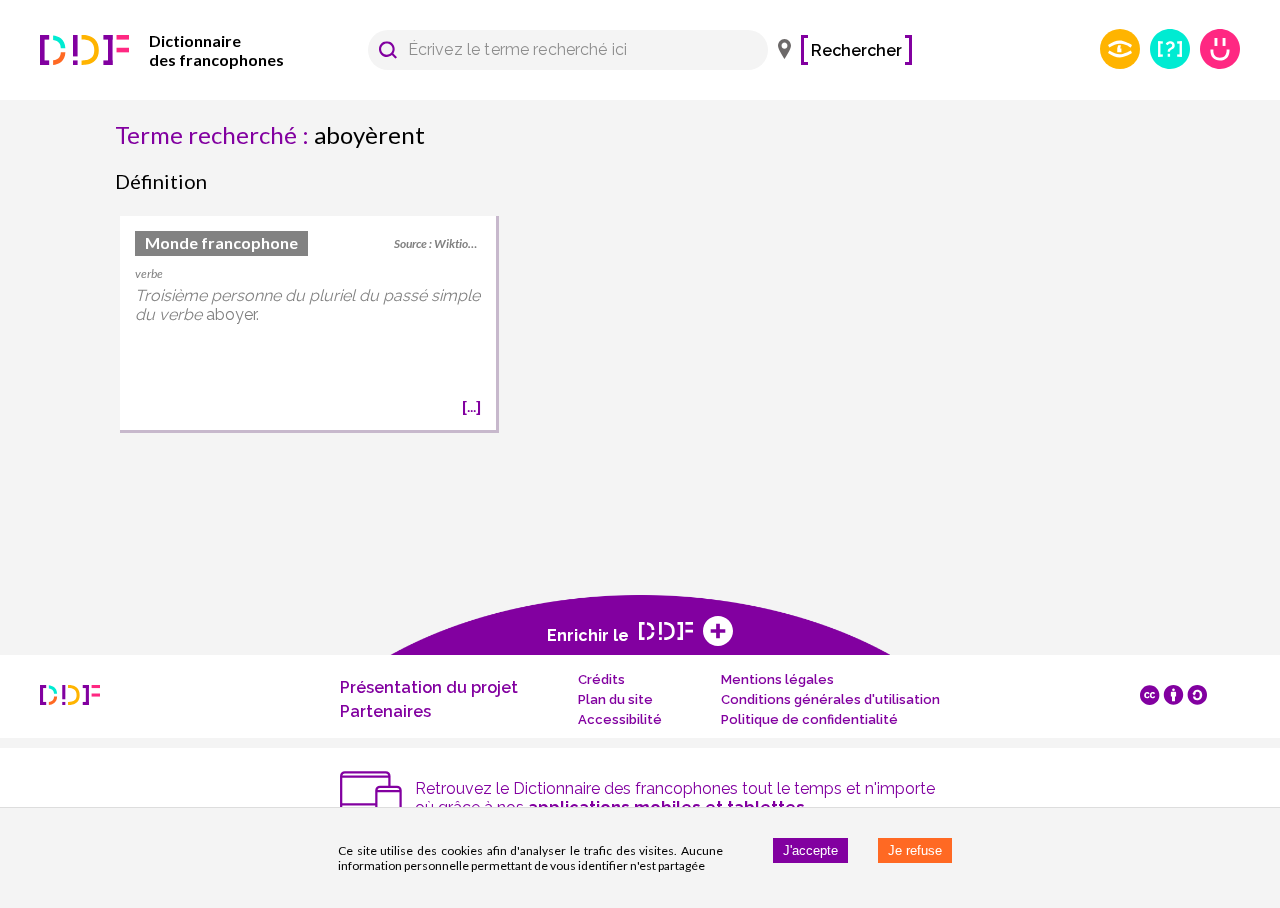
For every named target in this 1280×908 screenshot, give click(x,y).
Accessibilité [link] (620, 719)
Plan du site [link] (615, 699)
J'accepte (810, 850)
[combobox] (558, 50)
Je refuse (915, 850)
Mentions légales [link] (777, 679)
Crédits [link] (601, 679)
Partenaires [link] (385, 711)
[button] (388, 50)
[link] (190, 50)
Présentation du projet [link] (429, 687)
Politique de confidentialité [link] (809, 719)
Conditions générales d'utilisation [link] (830, 699)
